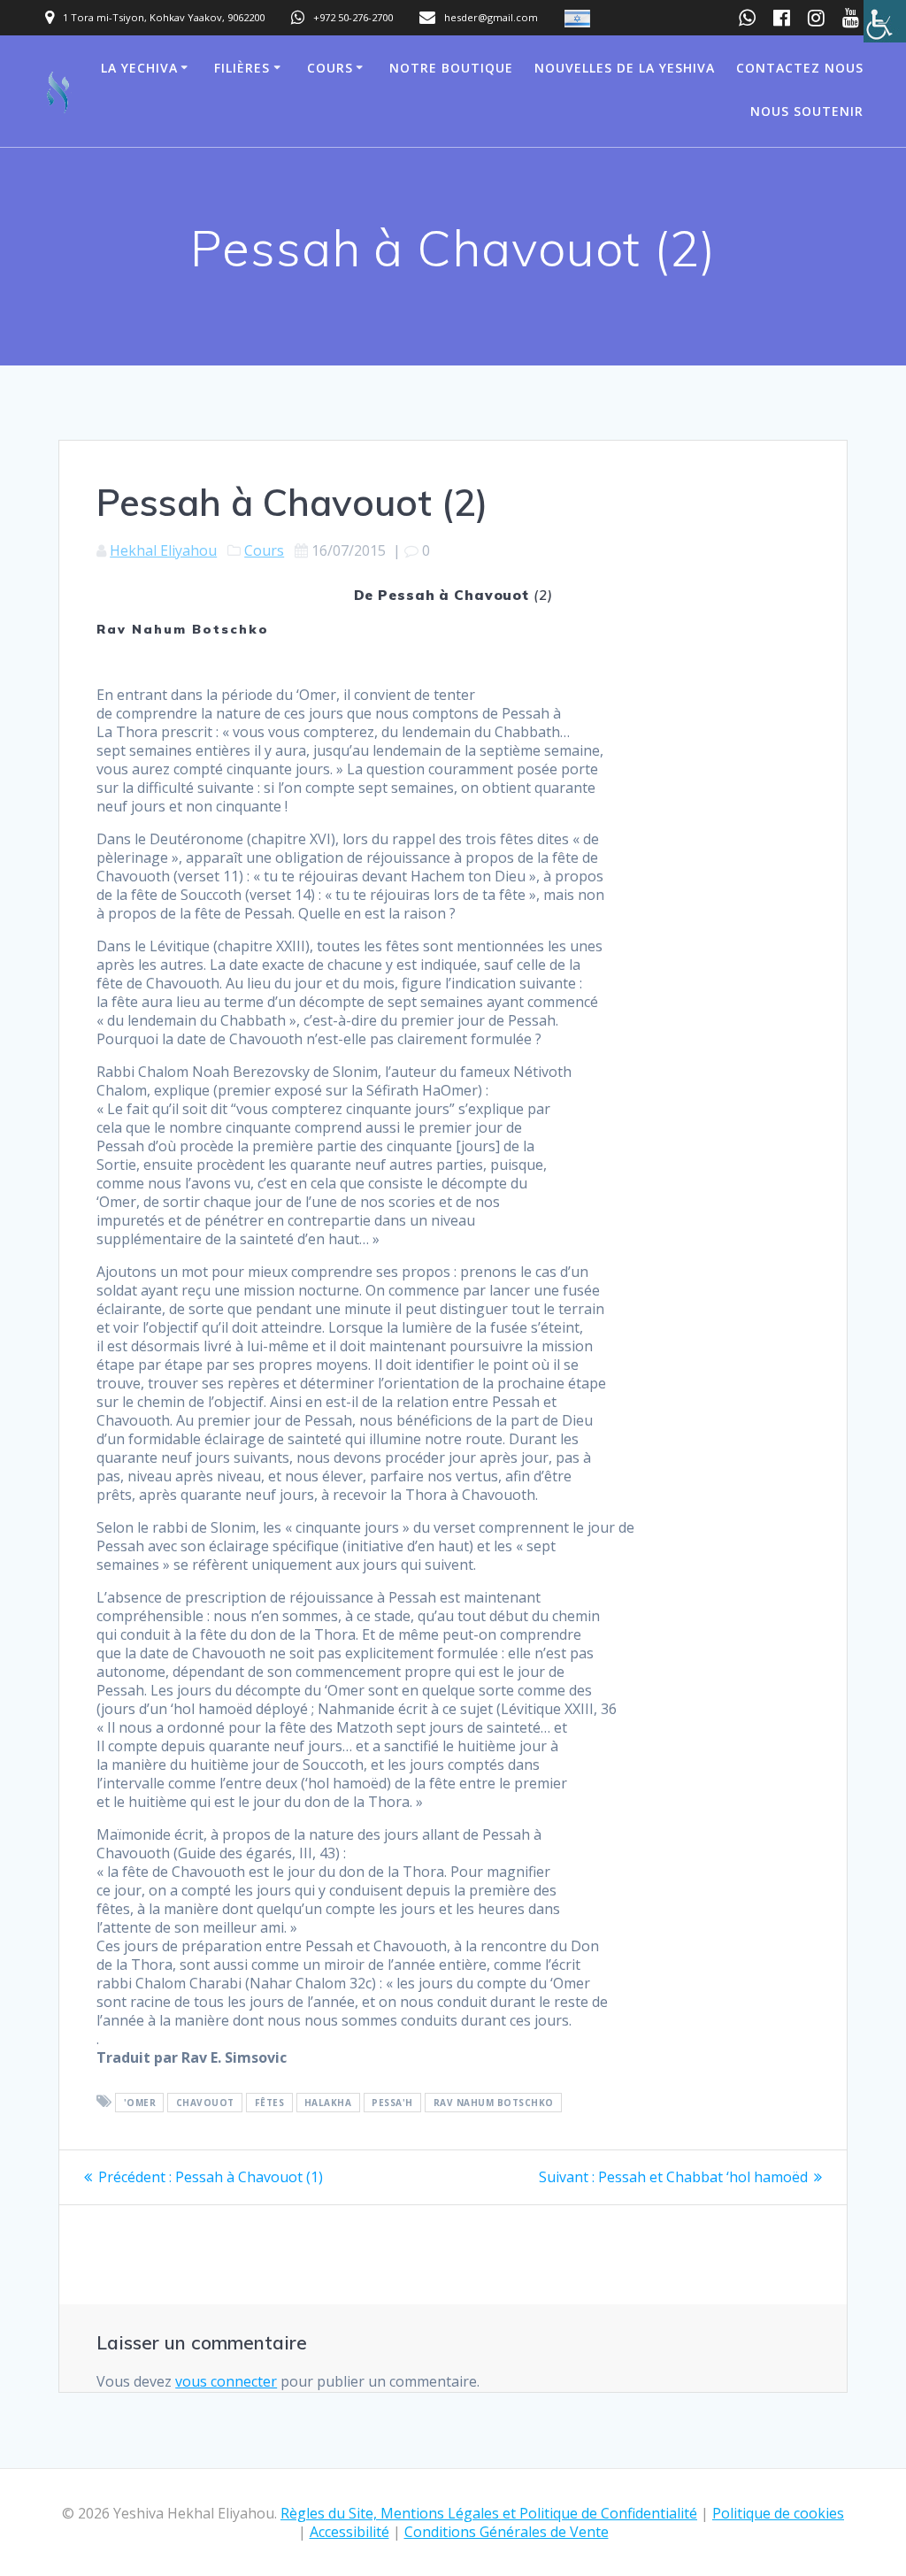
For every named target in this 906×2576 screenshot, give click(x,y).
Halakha (328, 2103)
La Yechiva (139, 68)
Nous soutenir (807, 111)
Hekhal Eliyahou (163, 550)
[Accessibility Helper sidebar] (885, 21)
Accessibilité (349, 2532)
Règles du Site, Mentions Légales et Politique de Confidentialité (489, 2513)
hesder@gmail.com (491, 17)
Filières (242, 68)
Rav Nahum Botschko (494, 2103)
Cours (330, 68)
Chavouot (205, 2103)
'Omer (140, 2103)
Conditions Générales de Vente (507, 2532)
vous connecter (226, 2381)
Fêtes (270, 2103)
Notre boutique (451, 68)
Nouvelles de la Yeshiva (625, 68)
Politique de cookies (778, 2513)
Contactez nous (800, 68)
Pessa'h (392, 2103)
